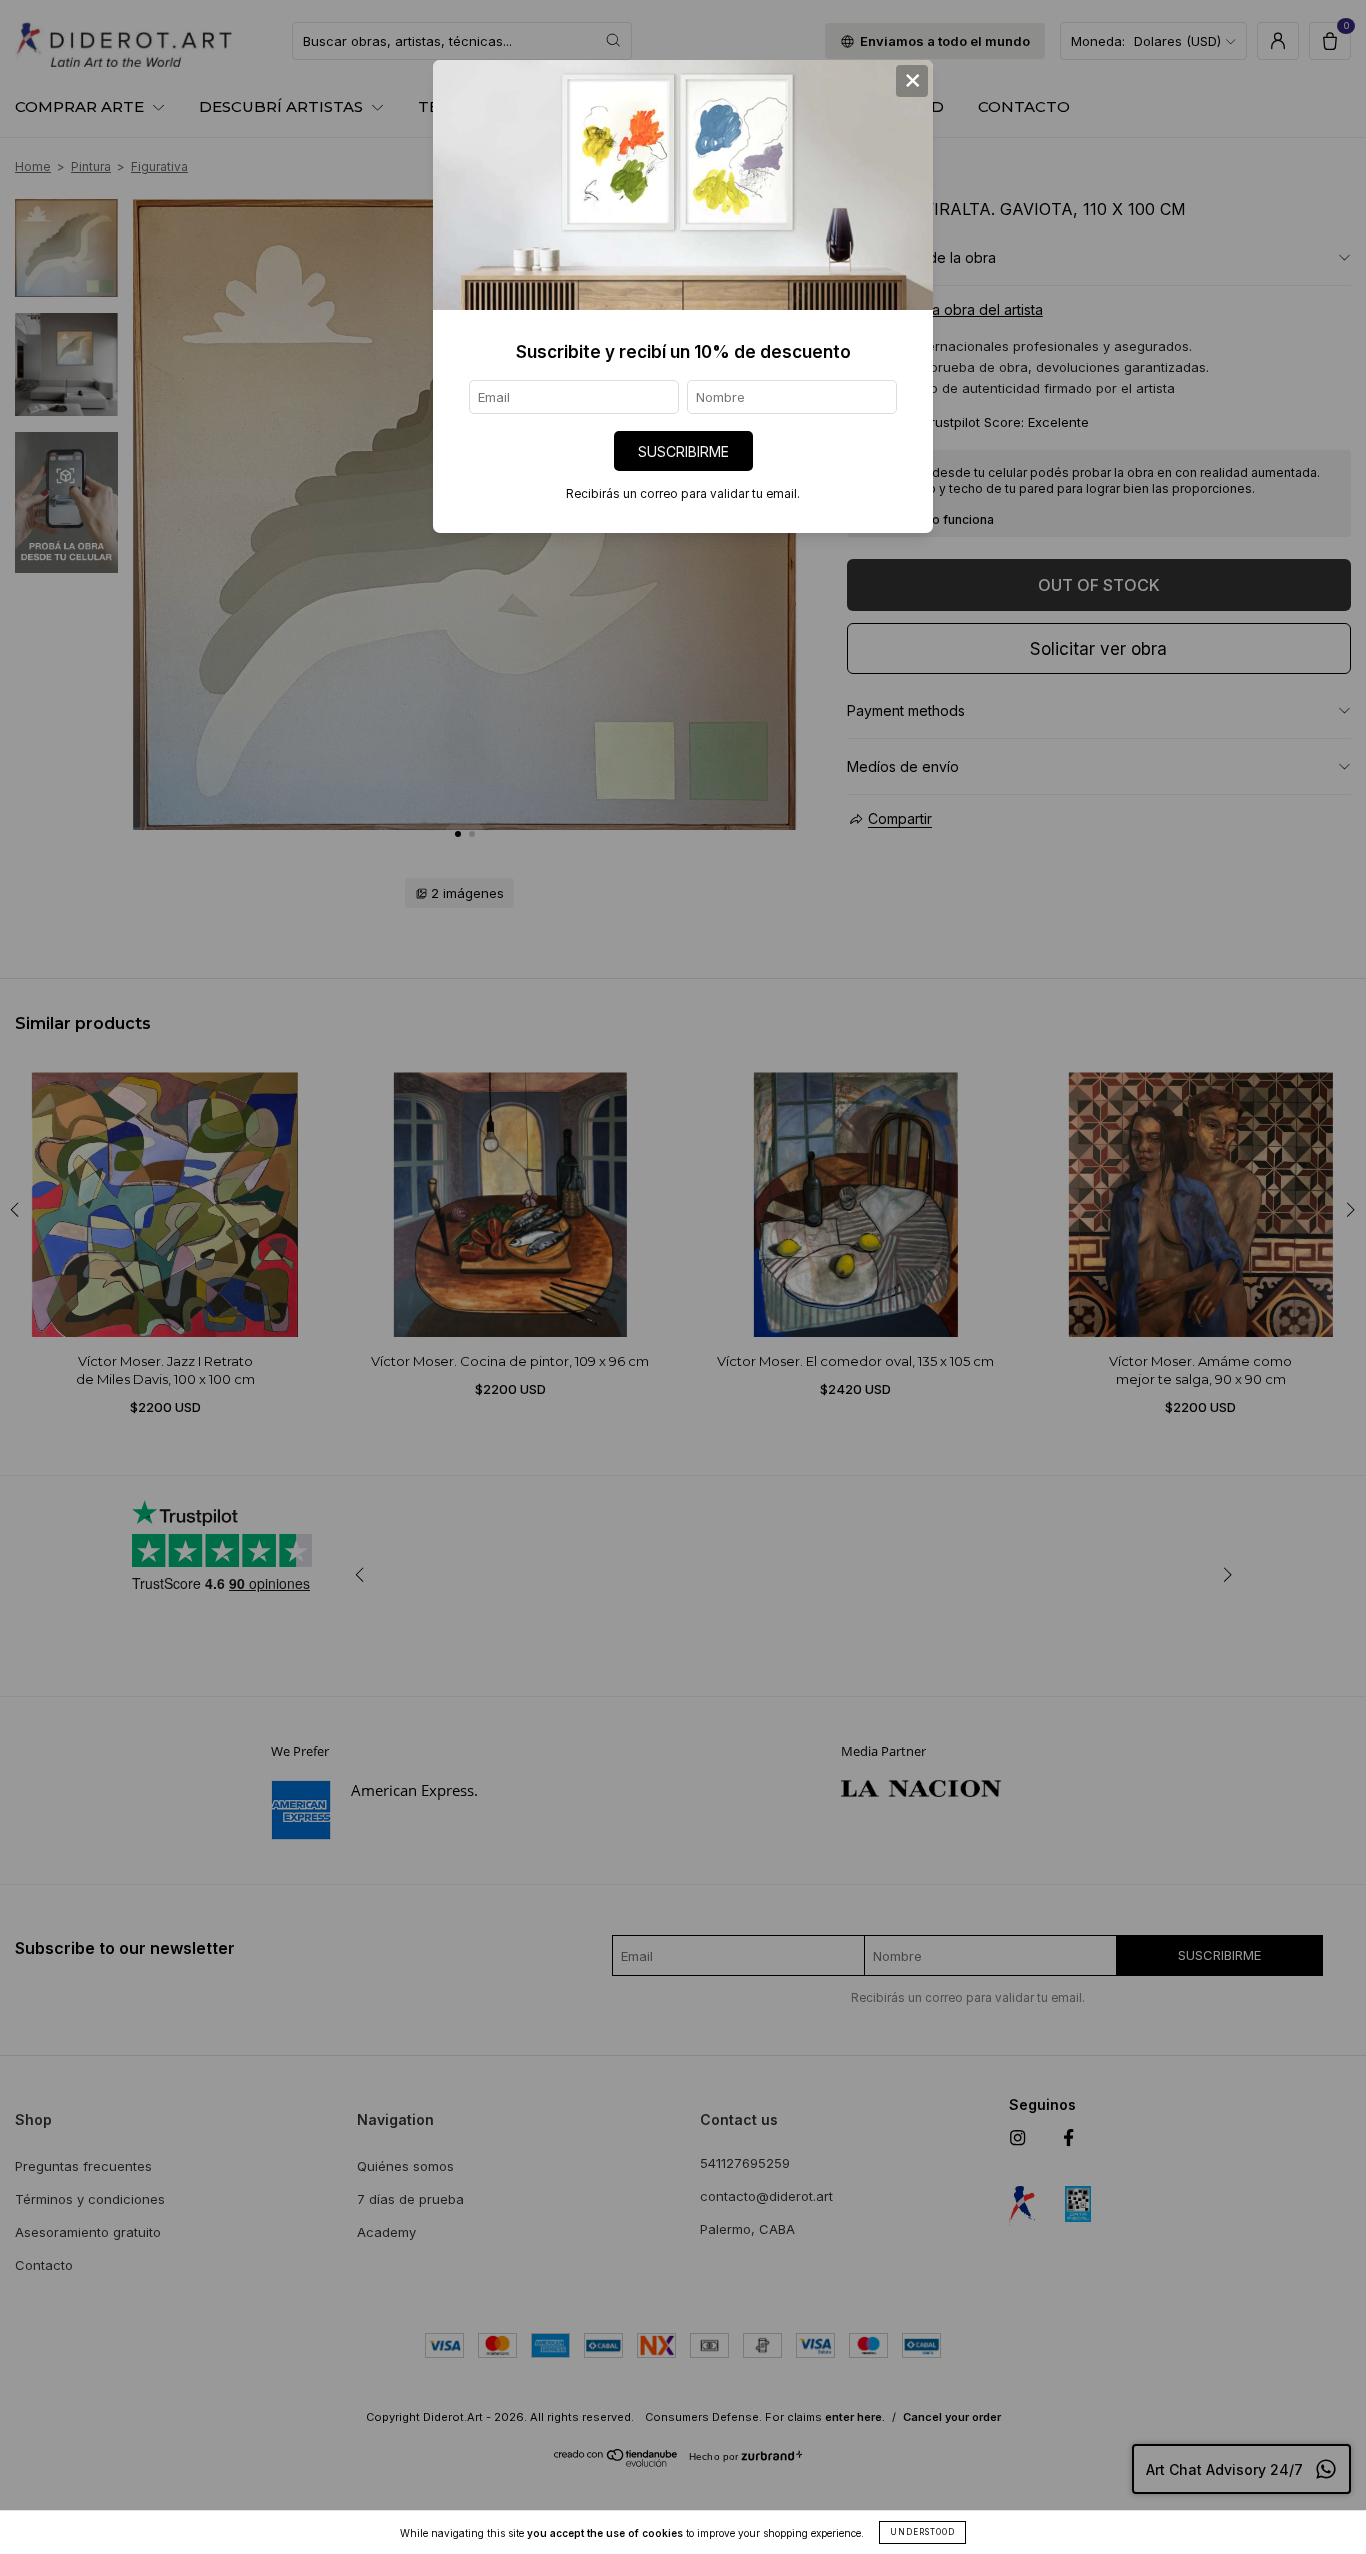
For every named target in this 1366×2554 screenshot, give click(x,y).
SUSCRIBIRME (683, 451)
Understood (922, 2532)
